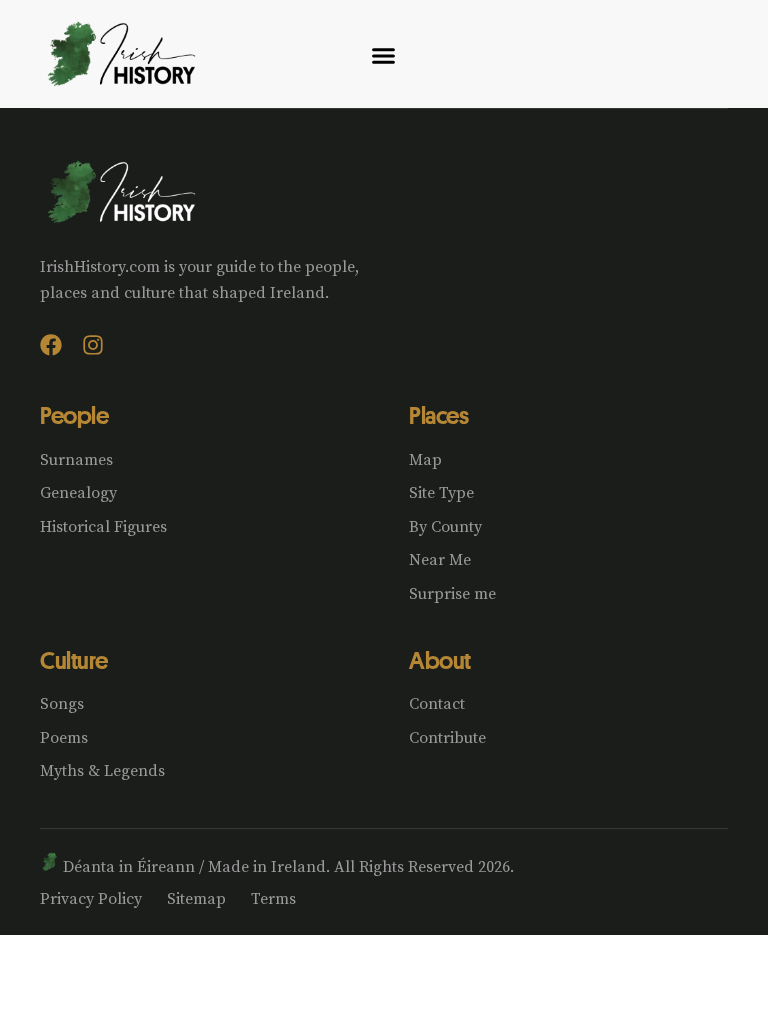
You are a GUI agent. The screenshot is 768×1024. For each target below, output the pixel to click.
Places (438, 415)
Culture (74, 660)
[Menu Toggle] (383, 55)
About (440, 660)
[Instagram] (93, 345)
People (74, 415)
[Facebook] (51, 345)
